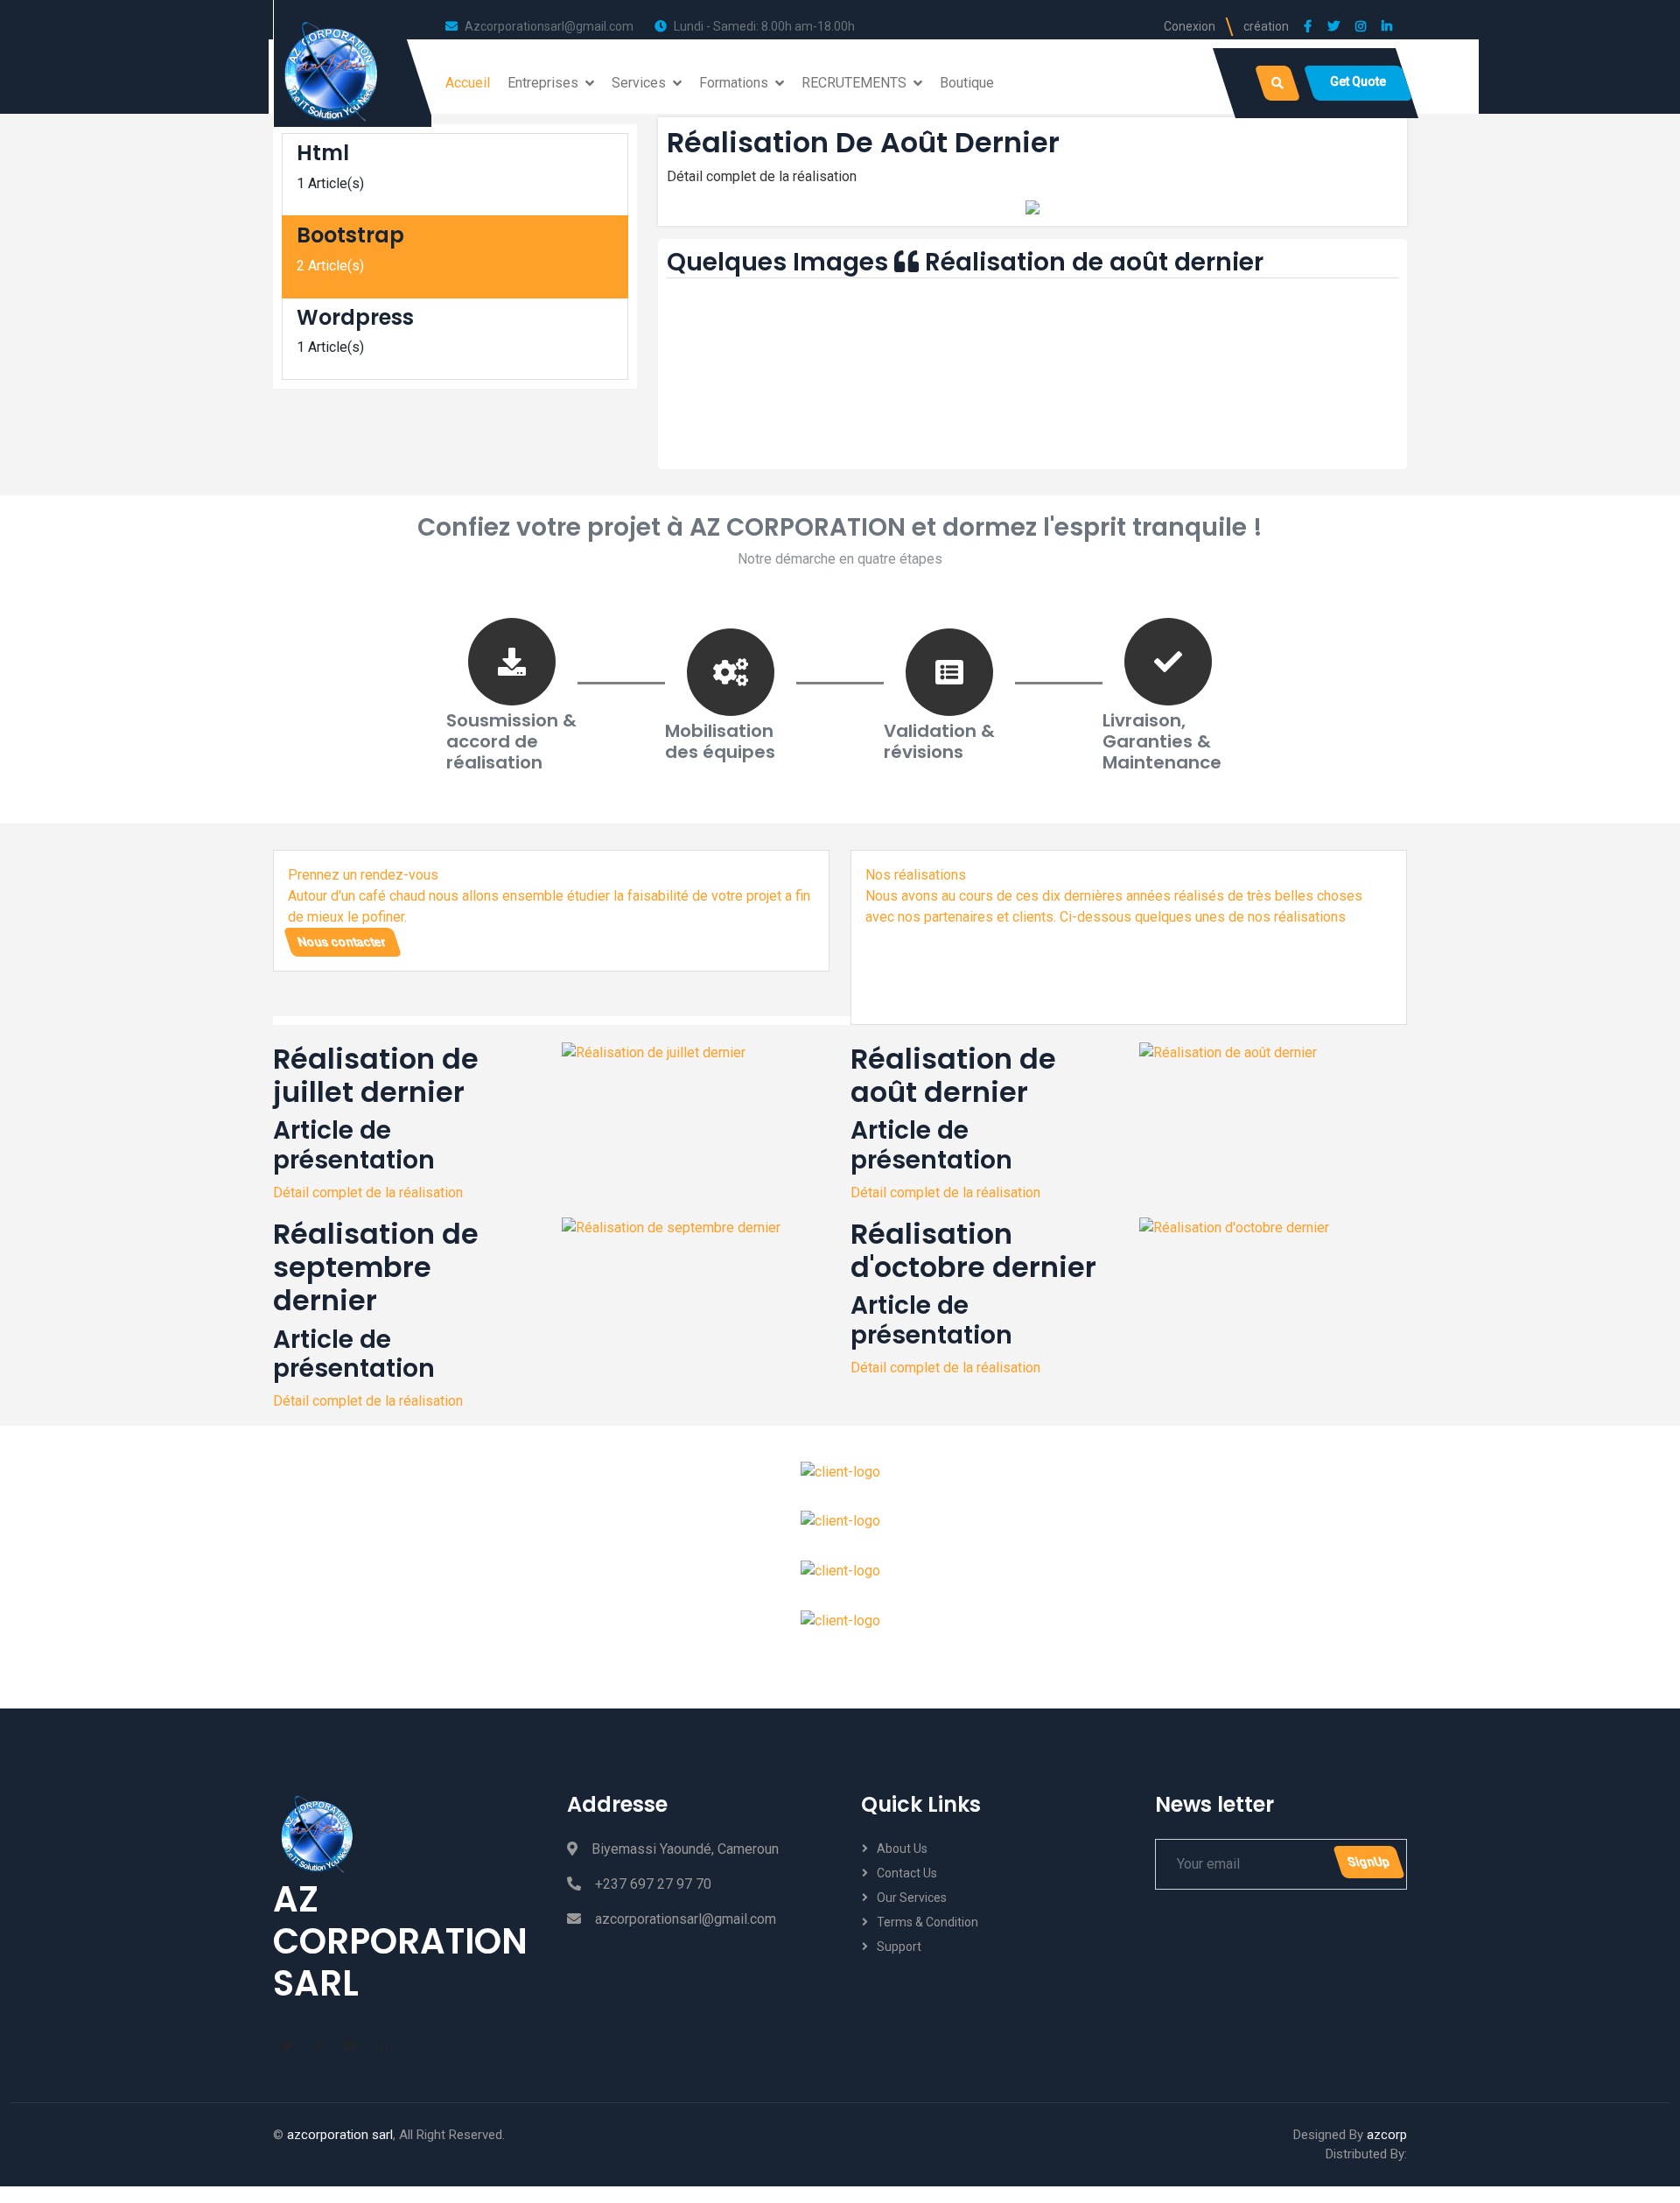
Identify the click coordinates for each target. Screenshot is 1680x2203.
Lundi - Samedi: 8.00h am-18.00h (764, 26)
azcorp (1387, 2135)
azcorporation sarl (340, 2135)
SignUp (1368, 1862)
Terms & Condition (927, 1922)
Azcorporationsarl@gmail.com (549, 26)
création (1266, 26)
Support (899, 1947)
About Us (902, 1849)
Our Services (912, 1898)
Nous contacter (342, 942)
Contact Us (907, 1873)
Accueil (468, 83)
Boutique (967, 83)
